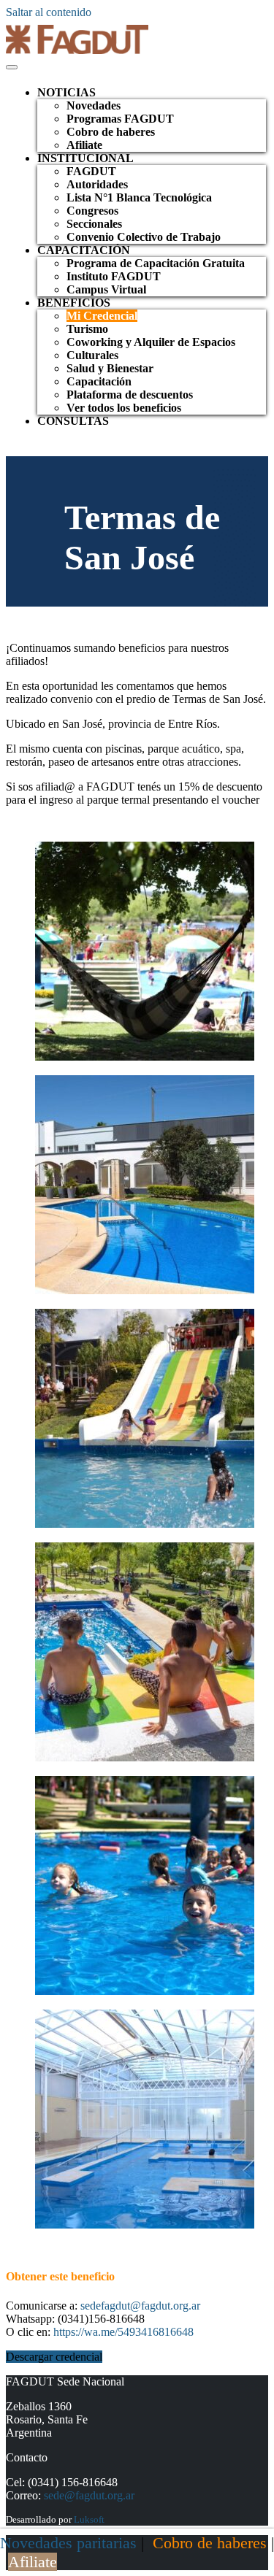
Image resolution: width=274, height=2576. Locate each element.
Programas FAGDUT (120, 119)
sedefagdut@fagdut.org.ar (140, 2306)
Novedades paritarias (68, 2543)
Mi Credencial (102, 316)
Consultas (73, 421)
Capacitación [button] (84, 250)
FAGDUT (91, 171)
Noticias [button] (66, 92)
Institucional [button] (85, 158)
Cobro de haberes (111, 132)
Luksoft (89, 2519)
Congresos (92, 211)
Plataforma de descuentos (130, 395)
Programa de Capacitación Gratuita (156, 263)
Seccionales (94, 224)
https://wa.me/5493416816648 (123, 2332)
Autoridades (97, 184)
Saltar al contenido (49, 12)
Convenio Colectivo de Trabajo (144, 237)
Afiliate (84, 145)
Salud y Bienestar (110, 368)
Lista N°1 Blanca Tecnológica (139, 197)
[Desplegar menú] (12, 67)
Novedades (94, 105)
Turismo (87, 329)
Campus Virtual (106, 289)
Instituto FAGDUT (114, 276)
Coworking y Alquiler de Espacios (151, 342)
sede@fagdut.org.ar (89, 2495)
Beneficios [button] (74, 303)
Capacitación (99, 381)
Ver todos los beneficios (124, 408)
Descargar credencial (54, 2357)
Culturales (92, 355)
